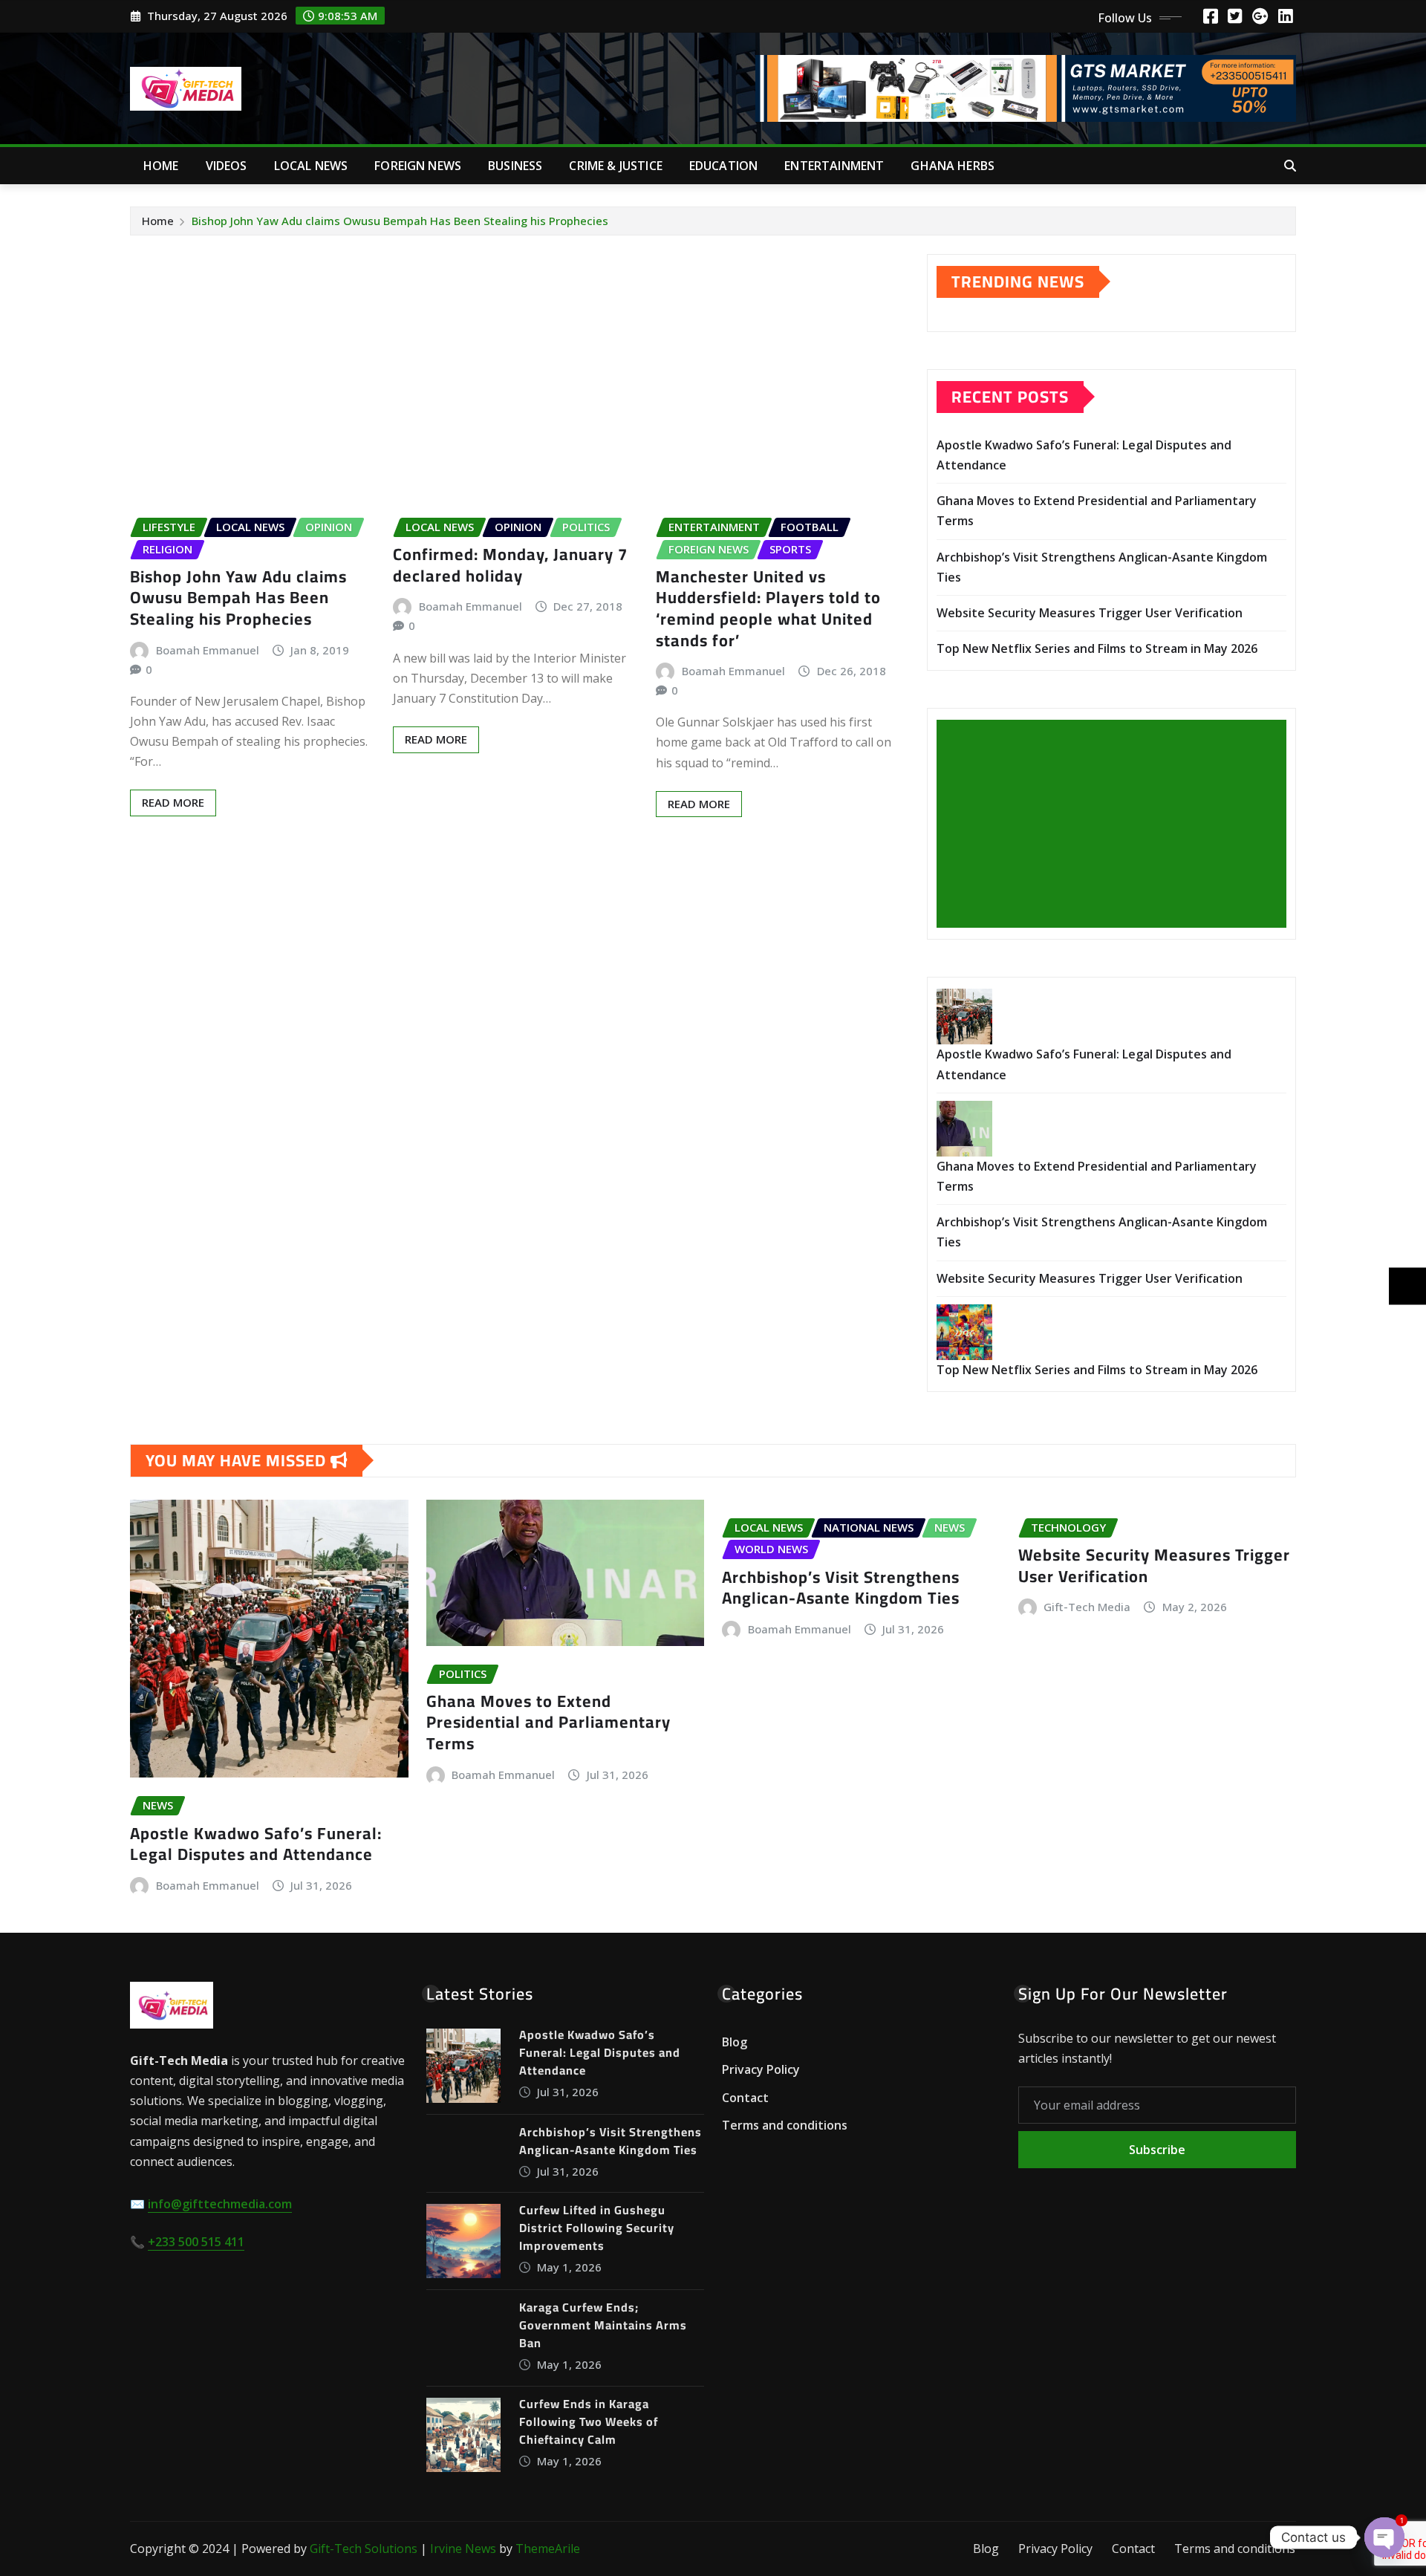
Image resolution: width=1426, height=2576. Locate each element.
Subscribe (1157, 2150)
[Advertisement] (1117, 824)
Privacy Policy (761, 2069)
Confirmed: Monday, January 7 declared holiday (510, 565)
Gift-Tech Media (1087, 1607)
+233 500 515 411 (196, 2242)
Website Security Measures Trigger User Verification (1090, 613)
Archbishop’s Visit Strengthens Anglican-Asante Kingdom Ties (841, 1588)
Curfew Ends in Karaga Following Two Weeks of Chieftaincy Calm (589, 2421)
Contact (745, 2098)
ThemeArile (548, 2549)
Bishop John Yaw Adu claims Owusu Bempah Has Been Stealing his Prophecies (400, 221)
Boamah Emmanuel (208, 650)
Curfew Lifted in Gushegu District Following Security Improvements (597, 2228)
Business (515, 166)
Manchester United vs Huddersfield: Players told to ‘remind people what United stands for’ (768, 608)
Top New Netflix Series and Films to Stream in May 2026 (1097, 648)
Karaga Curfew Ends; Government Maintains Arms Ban (603, 2325)
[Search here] (1290, 166)
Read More (173, 802)
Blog (735, 2042)
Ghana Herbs (953, 166)
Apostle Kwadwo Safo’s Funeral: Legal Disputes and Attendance (256, 1844)
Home (161, 166)
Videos (227, 166)
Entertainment (834, 166)
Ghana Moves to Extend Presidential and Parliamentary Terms (548, 1722)
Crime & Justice (615, 166)
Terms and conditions (785, 2126)
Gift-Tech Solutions (364, 2549)
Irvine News (463, 2549)
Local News (311, 166)
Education (723, 166)
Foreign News (418, 166)
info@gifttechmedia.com (220, 2204)
